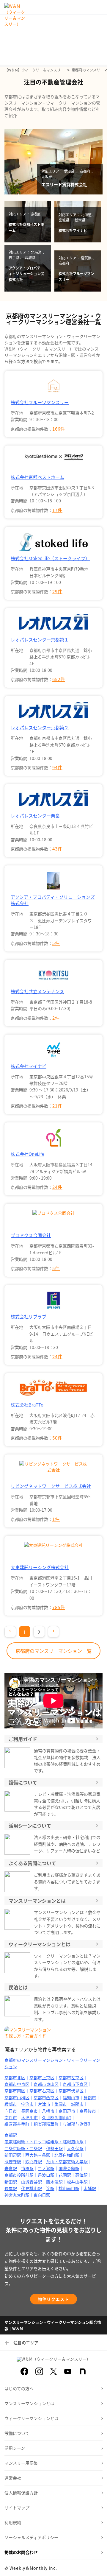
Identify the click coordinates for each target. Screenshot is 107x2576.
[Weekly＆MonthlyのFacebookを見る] (24, 2371)
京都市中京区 (17, 2084)
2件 (56, 1018)
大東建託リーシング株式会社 (40, 1567)
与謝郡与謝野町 (77, 2124)
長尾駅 (11, 2188)
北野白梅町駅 (67, 2155)
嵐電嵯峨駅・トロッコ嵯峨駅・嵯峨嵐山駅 (44, 2142)
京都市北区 (15, 2077)
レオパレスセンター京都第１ (40, 640)
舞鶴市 (90, 2097)
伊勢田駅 (54, 2148)
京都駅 (11, 2135)
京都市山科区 (17, 2097)
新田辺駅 (13, 2155)
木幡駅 (90, 2188)
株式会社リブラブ (29, 1316)
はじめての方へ (19, 2388)
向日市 (11, 2111)
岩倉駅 (11, 2168)
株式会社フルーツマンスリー (40, 402)
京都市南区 (15, 2091)
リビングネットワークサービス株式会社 (51, 1486)
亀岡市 (61, 2104)
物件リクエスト (53, 2299)
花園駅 (65, 2175)
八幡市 (48, 2111)
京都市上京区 (42, 2077)
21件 (57, 1106)
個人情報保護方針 (21, 2493)
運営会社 (13, 2478)
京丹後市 (88, 2111)
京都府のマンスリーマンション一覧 (53, 1651)
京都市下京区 (75, 2084)
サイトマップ (17, 2508)
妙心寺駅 (34, 2161)
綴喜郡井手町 (17, 2124)
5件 (56, 943)
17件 (57, 510)
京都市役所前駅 (19, 2175)
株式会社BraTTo (27, 1405)
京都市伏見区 (71, 2091)
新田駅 (11, 2182)
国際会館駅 (69, 2168)
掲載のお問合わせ (21, 2552)
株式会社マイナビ (29, 1066)
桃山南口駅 (69, 2188)
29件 (57, 591)
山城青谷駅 (32, 2182)
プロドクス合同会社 (31, 1235)
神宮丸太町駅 (17, 2195)
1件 (56, 1519)
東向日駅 (42, 2195)
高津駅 (81, 2175)
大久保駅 (75, 2148)
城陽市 (77, 2104)
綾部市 (11, 2104)
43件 (57, 849)
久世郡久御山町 (56, 2117)
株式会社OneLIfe (27, 1154)
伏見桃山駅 (32, 2188)
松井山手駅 (77, 2182)
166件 (59, 429)
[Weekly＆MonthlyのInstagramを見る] (39, 2371)
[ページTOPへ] (98, 2567)
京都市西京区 (46, 2097)
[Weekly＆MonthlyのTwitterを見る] (53, 2371)
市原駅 (27, 2168)
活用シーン (15, 2448)
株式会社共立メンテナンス (37, 991)
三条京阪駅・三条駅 (23, 2148)
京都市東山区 (46, 2084)
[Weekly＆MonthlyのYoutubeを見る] (68, 2371)
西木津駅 (54, 2182)
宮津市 (44, 2104)
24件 (57, 1187)
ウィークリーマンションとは (32, 2418)
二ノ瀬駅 (46, 2168)
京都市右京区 (42, 2091)
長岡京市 (29, 2111)
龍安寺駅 (13, 2161)
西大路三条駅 (38, 2155)
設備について (17, 2433)
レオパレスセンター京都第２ (40, 727)
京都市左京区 (71, 2077)
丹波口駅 (46, 2175)
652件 (59, 679)
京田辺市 (67, 2111)
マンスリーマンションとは (29, 2403)
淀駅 (50, 2188)
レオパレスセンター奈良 (35, 816)
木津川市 (29, 2117)
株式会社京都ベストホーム (37, 477)
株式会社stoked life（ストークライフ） (50, 558)
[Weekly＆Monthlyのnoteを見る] (83, 2371)
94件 (57, 767)
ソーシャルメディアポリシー (31, 2537)
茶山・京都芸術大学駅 (67, 2161)
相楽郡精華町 (46, 2124)
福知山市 (71, 2097)
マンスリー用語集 (21, 2463)
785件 (59, 1607)
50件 (57, 1438)
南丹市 (11, 2117)
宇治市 (27, 2104)
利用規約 (13, 2522)
